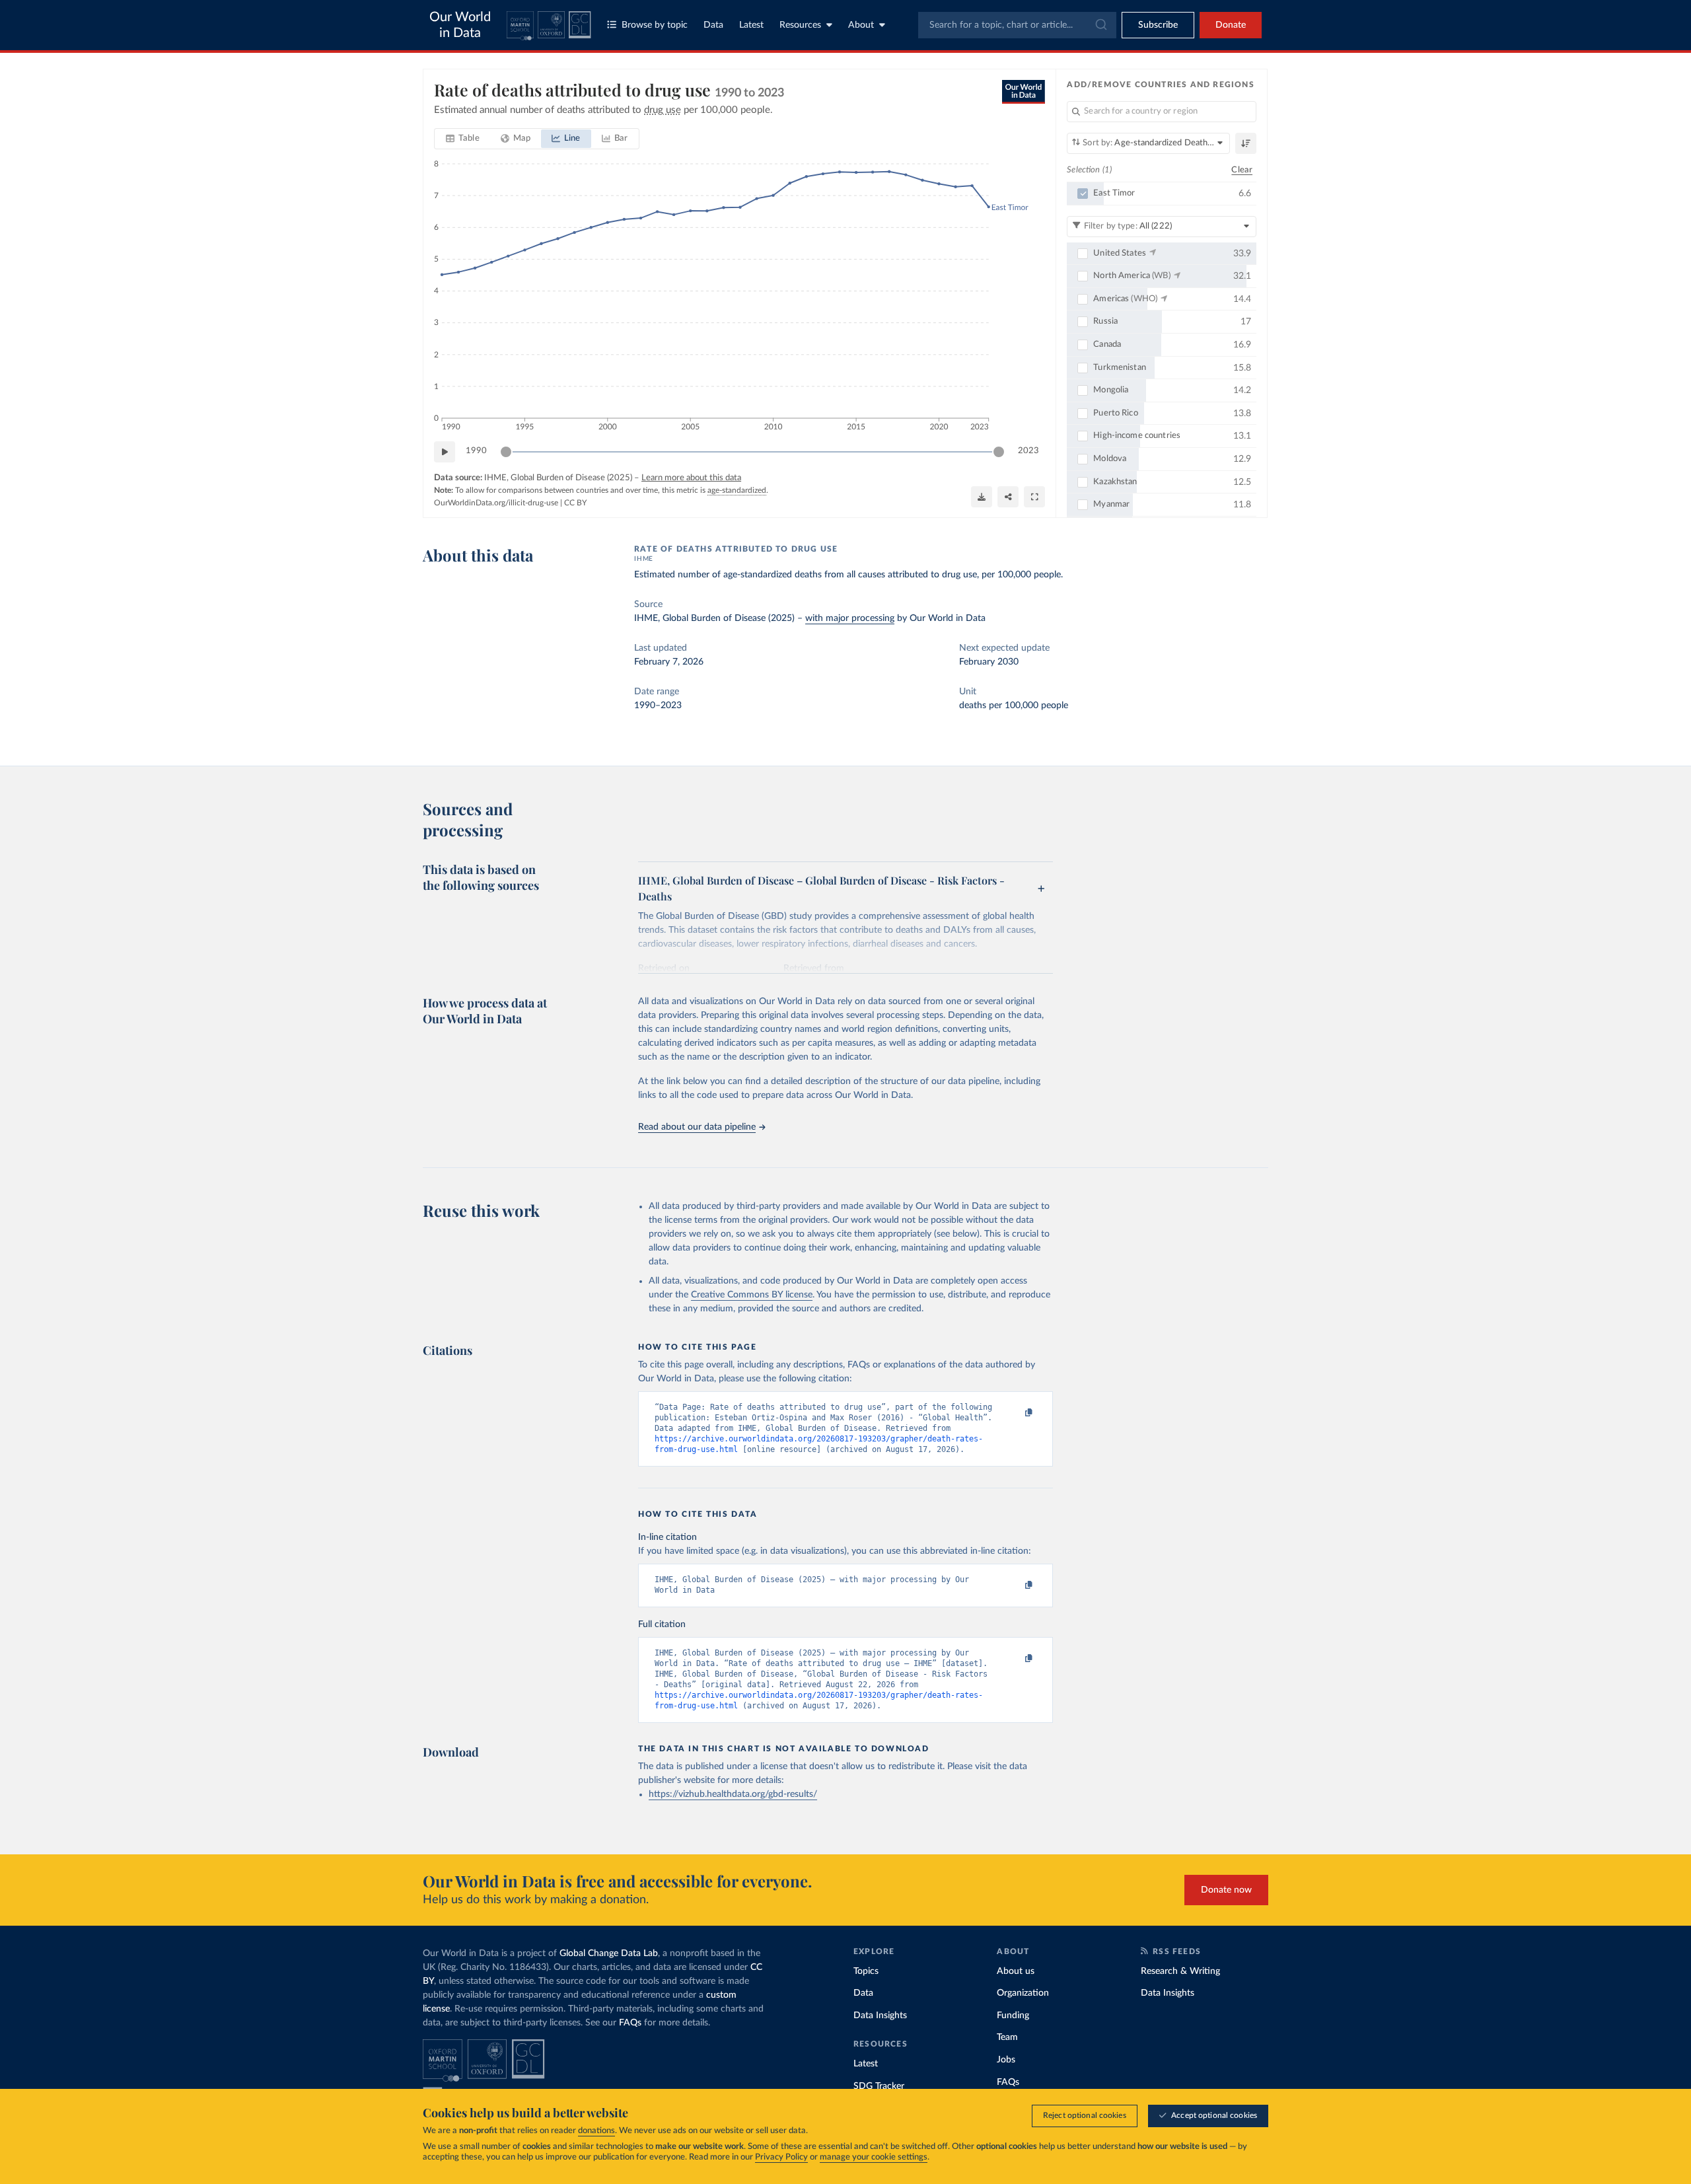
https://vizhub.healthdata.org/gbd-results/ (733, 1794)
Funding (1013, 2016)
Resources (800, 25)
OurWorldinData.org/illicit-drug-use (496, 503)
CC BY (575, 503)
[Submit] (1100, 25)
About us (1016, 1971)
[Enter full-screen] (1034, 497)
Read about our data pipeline (697, 1127)
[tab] (463, 139)
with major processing (850, 618)
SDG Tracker (879, 2086)
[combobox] (1017, 25)
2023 (1028, 451)
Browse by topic (655, 25)
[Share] (1008, 497)
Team (1007, 2037)
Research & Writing (1180, 1971)
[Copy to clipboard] (1015, 1413)
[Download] (982, 497)
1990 (476, 451)
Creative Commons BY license (752, 1295)
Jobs (1006, 2060)
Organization (1023, 1993)
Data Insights (880, 2016)
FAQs (630, 2023)
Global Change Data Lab (609, 1953)
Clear (1242, 170)
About (861, 25)
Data (713, 25)
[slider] (506, 452)
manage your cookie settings (874, 2157)
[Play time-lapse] (445, 452)
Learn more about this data (691, 478)
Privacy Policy (781, 2157)
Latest (751, 25)
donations (596, 2131)
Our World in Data (460, 25)
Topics (866, 1971)
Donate (1231, 25)
